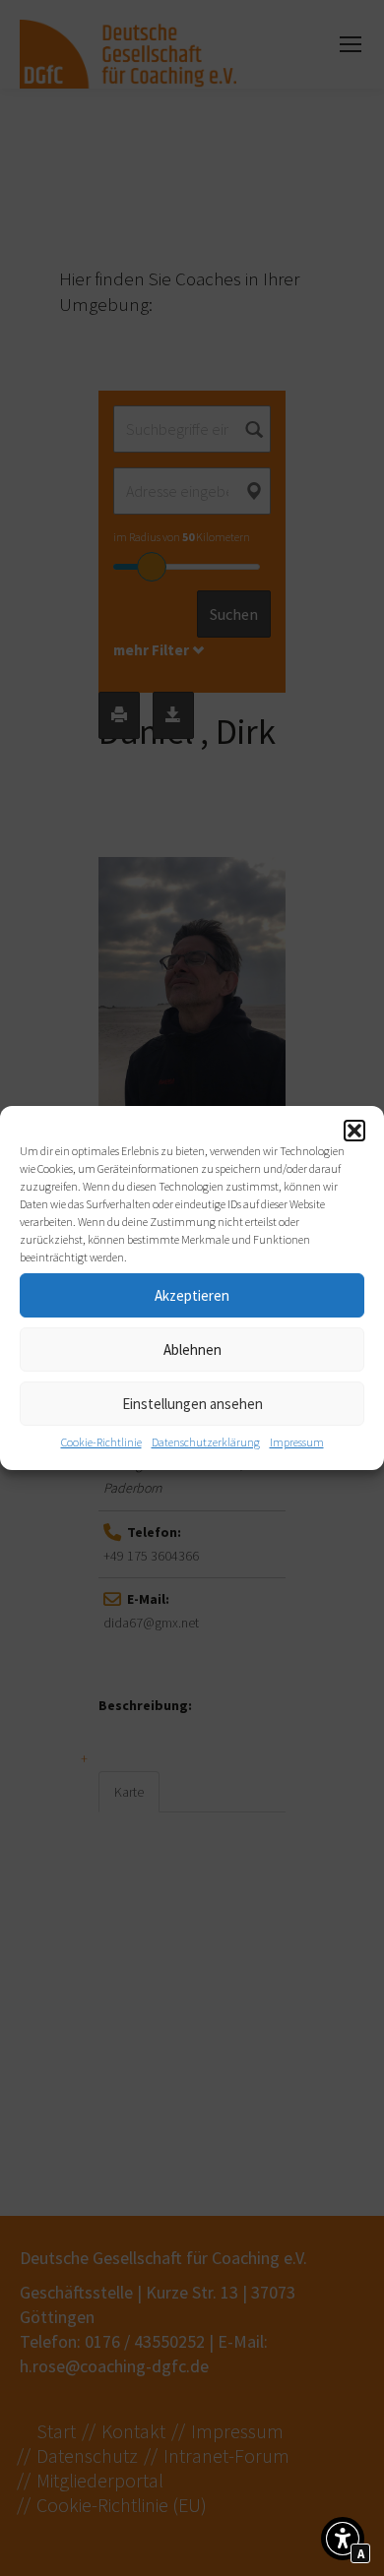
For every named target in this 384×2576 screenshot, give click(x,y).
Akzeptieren (192, 1295)
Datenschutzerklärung (206, 1442)
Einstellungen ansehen (192, 1404)
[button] (354, 1131)
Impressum (297, 1442)
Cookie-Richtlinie (101, 1442)
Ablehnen (192, 1349)
